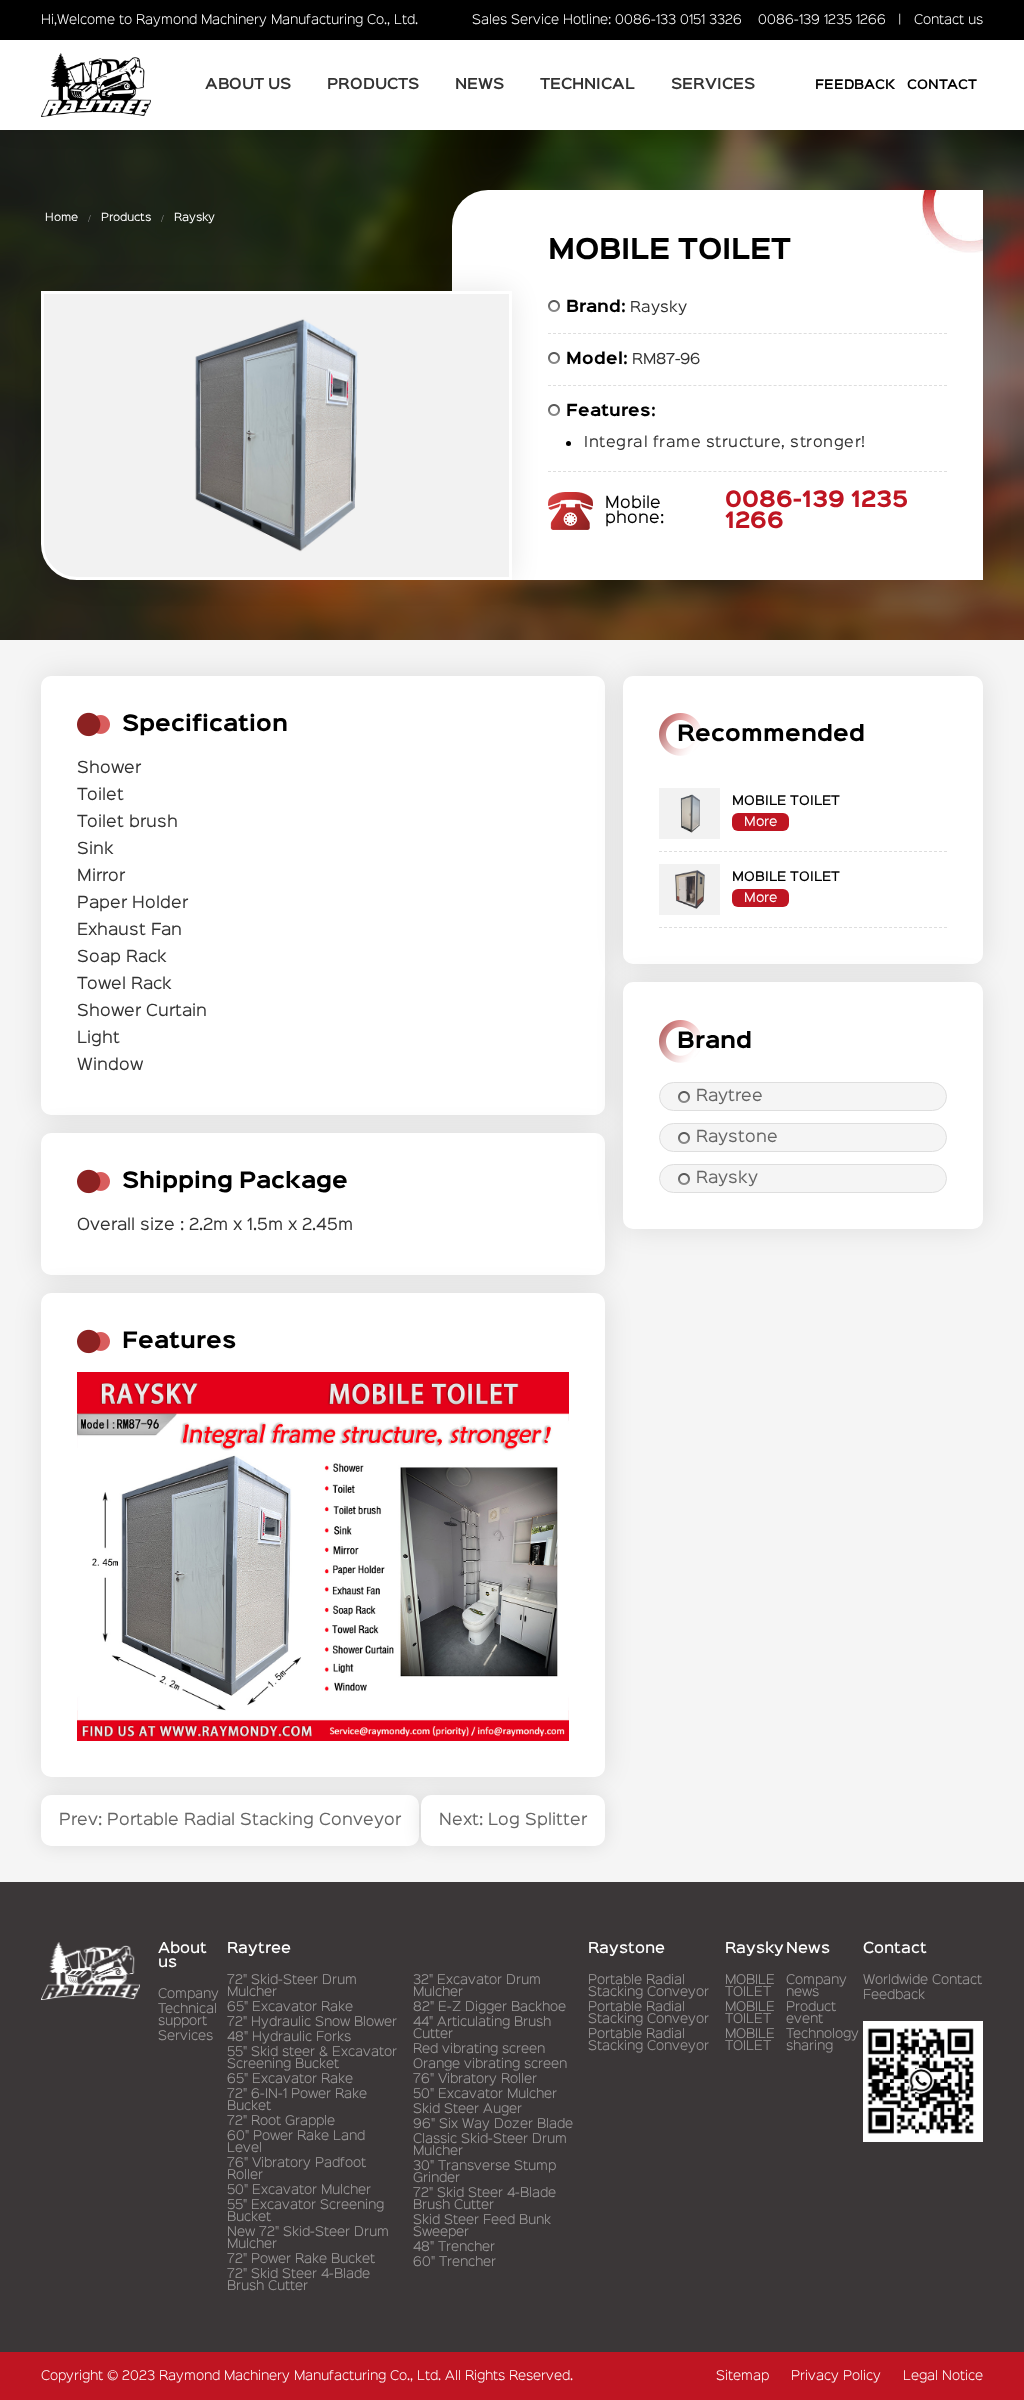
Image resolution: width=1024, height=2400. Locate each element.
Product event (811, 2013)
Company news (816, 1986)
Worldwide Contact (922, 1980)
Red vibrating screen (479, 2049)
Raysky (194, 218)
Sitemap (742, 2376)
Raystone (737, 1137)
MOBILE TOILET (750, 1986)
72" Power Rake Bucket (301, 2259)
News (479, 85)
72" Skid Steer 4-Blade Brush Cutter (298, 2280)
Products (373, 85)
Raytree (729, 1096)
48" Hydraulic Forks (289, 2037)
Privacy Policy (836, 2376)
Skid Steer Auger (467, 2109)
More (760, 822)
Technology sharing (822, 2040)
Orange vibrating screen (490, 2064)
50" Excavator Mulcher (299, 2190)
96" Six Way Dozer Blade (493, 2124)
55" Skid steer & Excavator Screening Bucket (312, 2058)
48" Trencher (454, 2247)
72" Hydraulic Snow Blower (312, 2022)
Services (713, 85)
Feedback (855, 85)
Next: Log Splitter (513, 1820)
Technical (587, 85)
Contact (942, 85)
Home (61, 218)
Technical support (187, 2015)
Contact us (948, 20)
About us (248, 85)
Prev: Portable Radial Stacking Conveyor (230, 1820)
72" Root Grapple (281, 2121)
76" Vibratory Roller (475, 2079)
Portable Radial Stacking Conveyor (648, 1986)
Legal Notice (943, 2376)
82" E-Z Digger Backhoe (489, 2007)
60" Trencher (454, 2262)
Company (188, 1994)
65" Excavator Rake (290, 2007)
